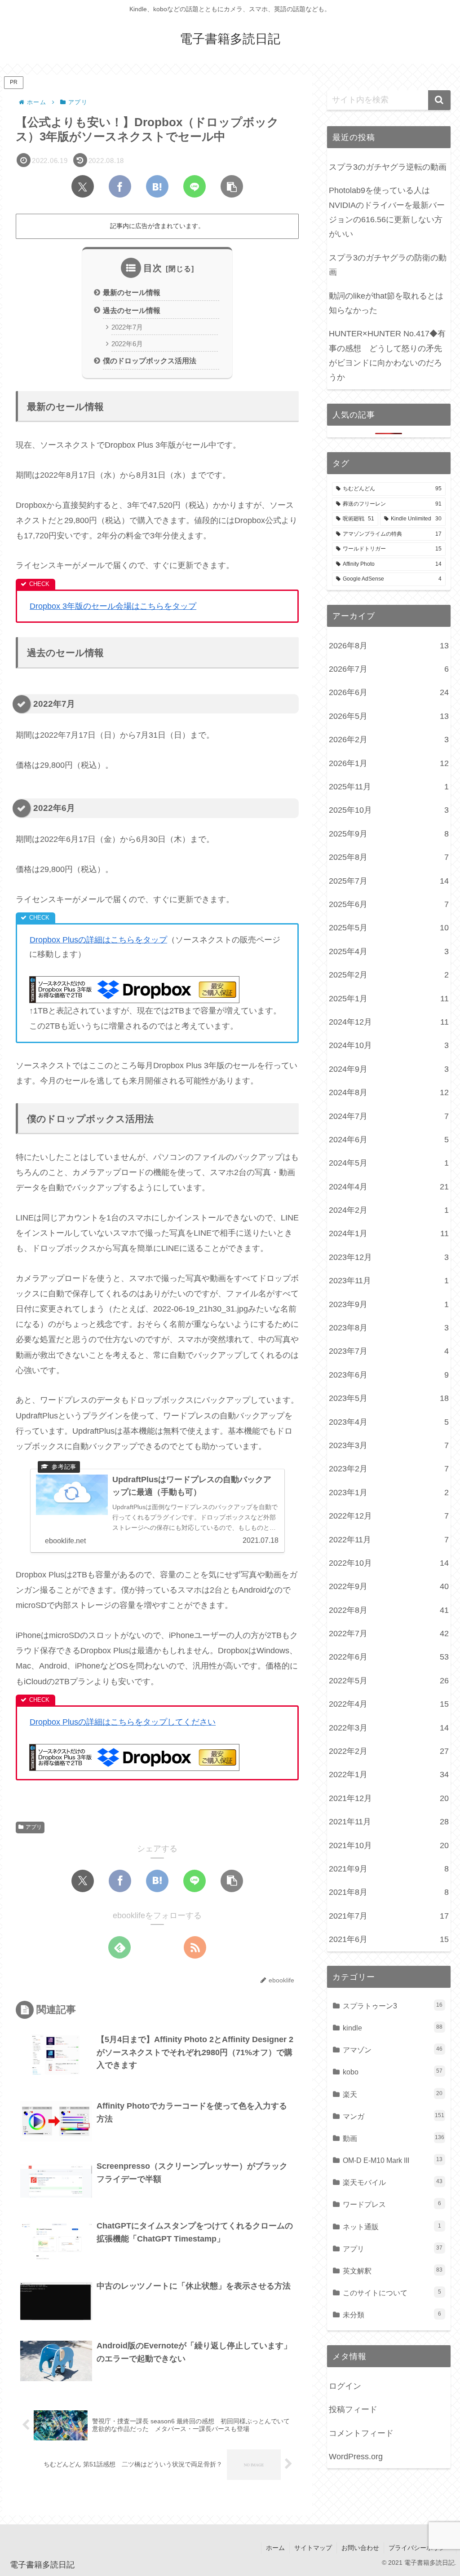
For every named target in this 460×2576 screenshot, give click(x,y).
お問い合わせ (360, 2548)
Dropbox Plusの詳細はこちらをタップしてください (123, 1722)
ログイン (345, 2386)
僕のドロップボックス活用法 (150, 361)
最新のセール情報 (132, 292)
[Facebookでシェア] (120, 186)
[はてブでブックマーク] (157, 186)
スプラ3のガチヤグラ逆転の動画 (388, 167)
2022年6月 (127, 344)
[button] (232, 186)
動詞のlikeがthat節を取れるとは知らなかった (386, 303)
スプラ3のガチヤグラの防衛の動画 (388, 265)
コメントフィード (361, 2433)
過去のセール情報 (132, 310)
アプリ (34, 1827)
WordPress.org (356, 2457)
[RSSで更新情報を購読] (195, 1947)
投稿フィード (353, 2409)
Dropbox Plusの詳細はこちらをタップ (98, 940)
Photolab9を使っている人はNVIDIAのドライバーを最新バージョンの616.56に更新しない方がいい (387, 212)
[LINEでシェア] (195, 186)
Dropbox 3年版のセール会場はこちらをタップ (113, 606)
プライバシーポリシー (420, 2548)
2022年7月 (127, 327)
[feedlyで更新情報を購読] (119, 1947)
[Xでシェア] (83, 186)
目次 (153, 268)
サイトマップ (313, 2548)
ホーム (275, 2548)
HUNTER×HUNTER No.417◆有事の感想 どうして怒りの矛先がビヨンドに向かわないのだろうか (387, 355)
